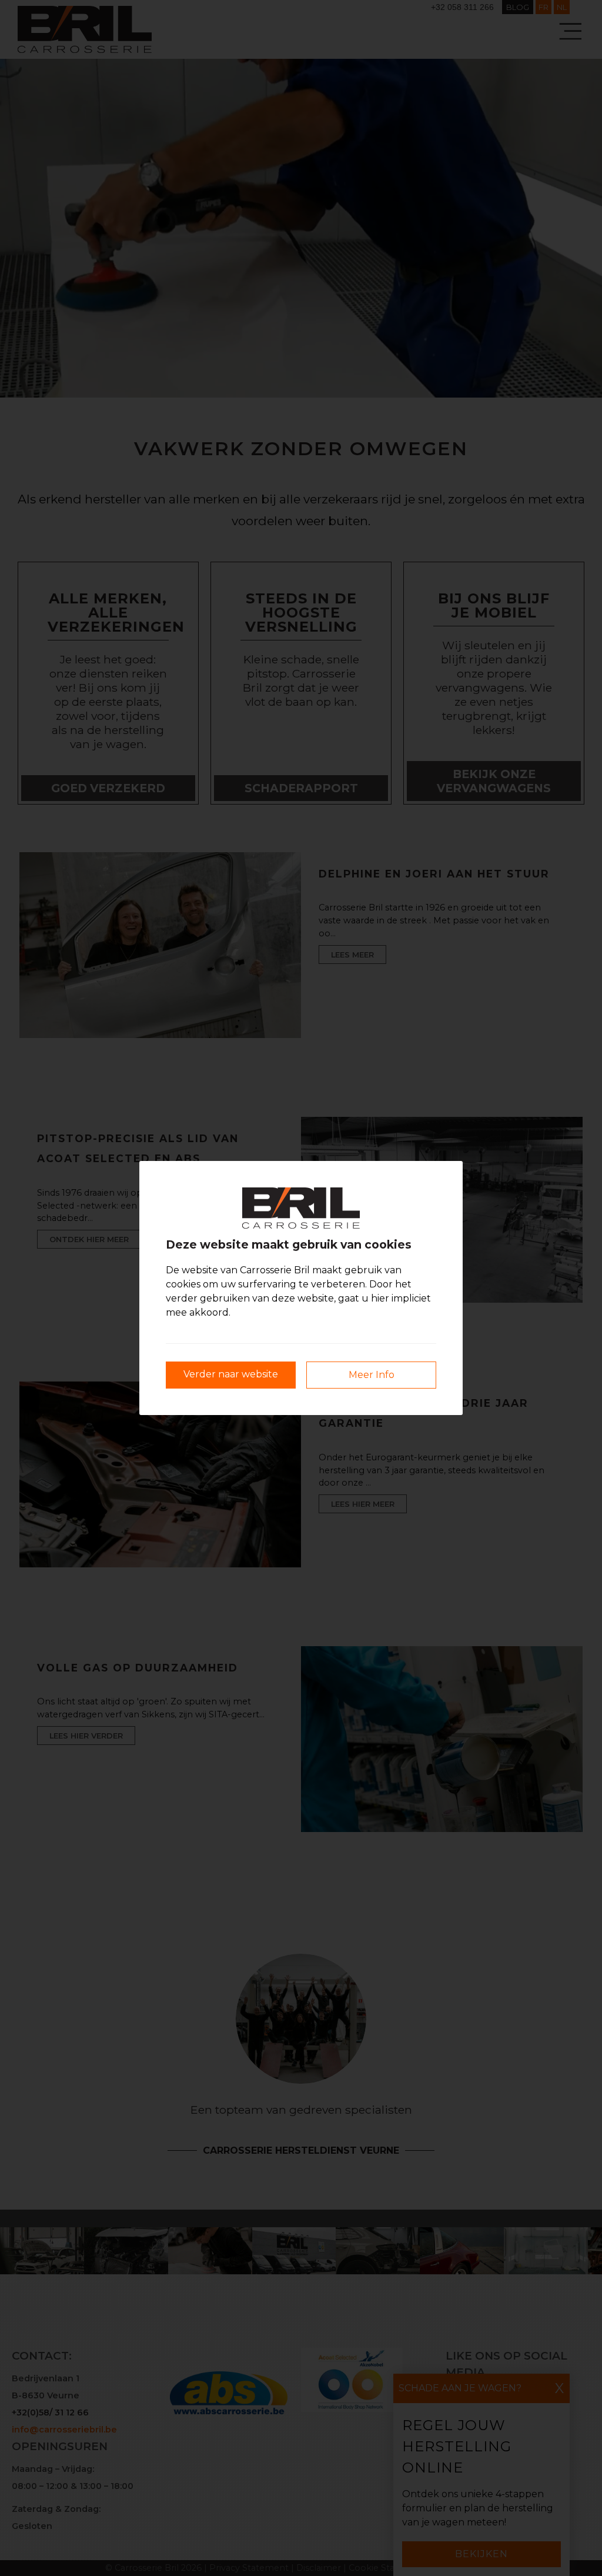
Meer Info (372, 1375)
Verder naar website (231, 1374)
